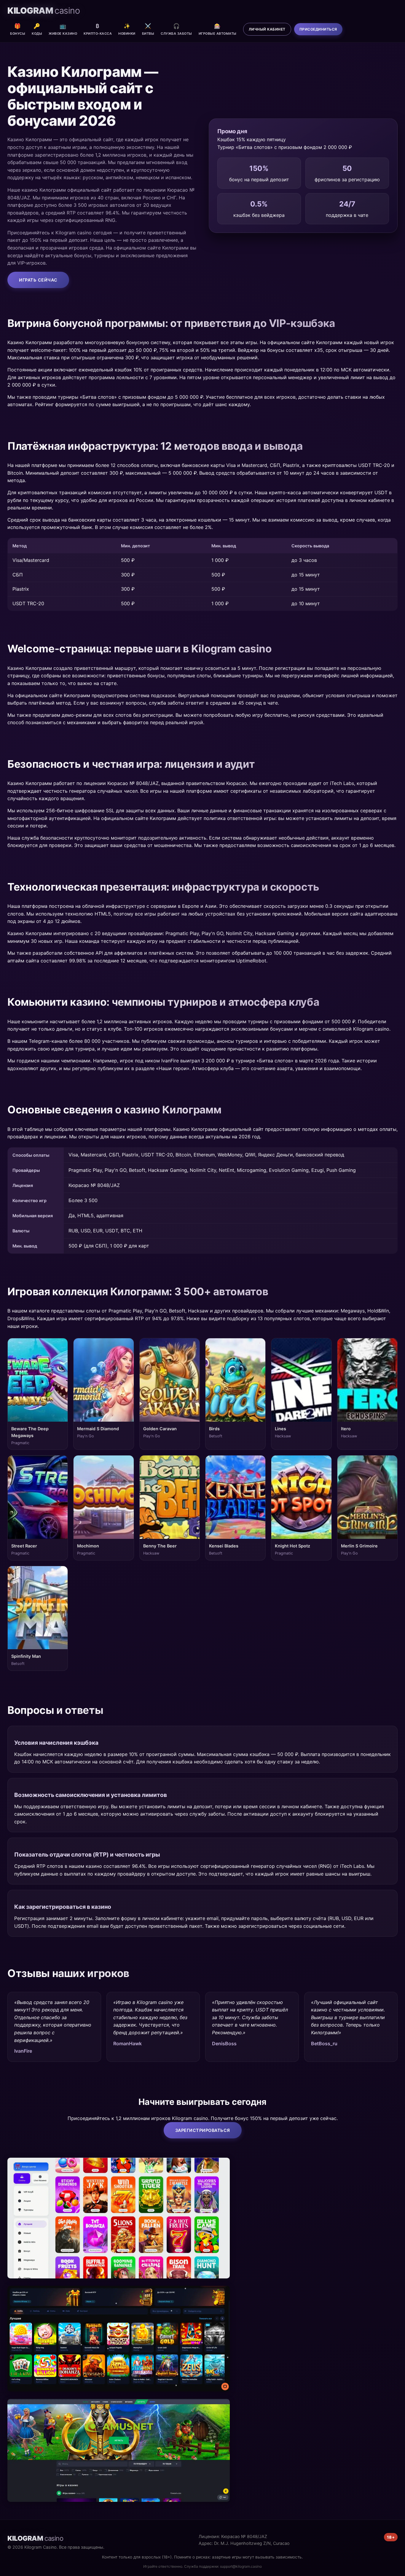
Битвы (148, 29)
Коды (37, 29)
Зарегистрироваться (203, 2130)
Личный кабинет (267, 29)
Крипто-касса (98, 29)
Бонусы (18, 29)
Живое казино (63, 29)
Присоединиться (318, 29)
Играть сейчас (38, 280)
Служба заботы (176, 29)
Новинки (127, 29)
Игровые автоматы (218, 29)
